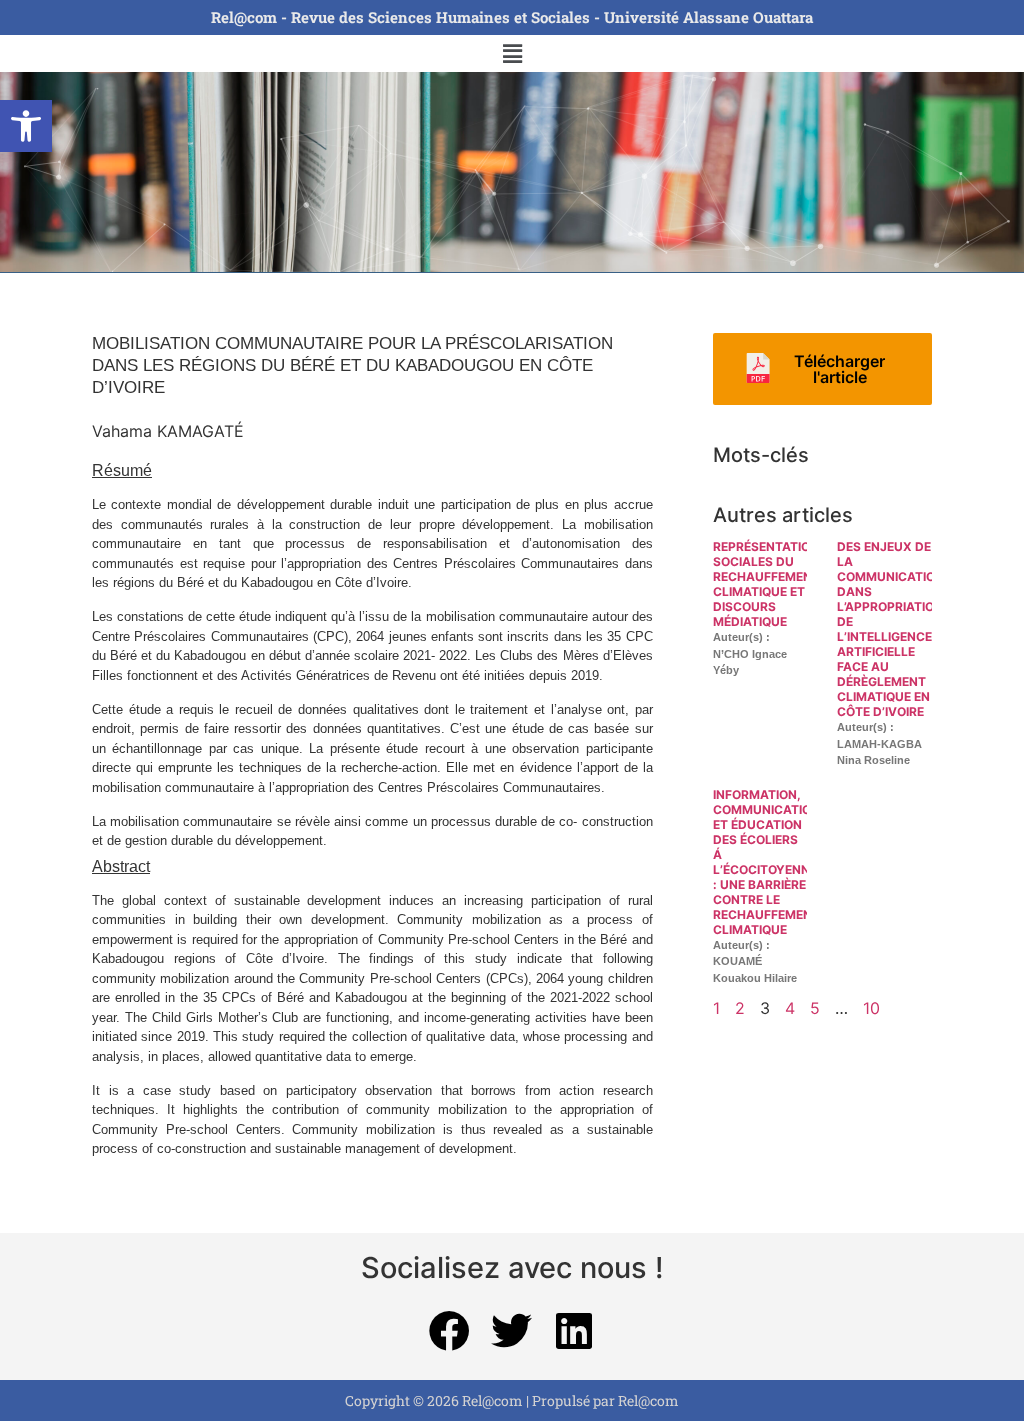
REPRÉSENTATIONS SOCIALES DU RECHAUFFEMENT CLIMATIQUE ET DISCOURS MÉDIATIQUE (770, 584)
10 (871, 1008)
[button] (26, 126)
